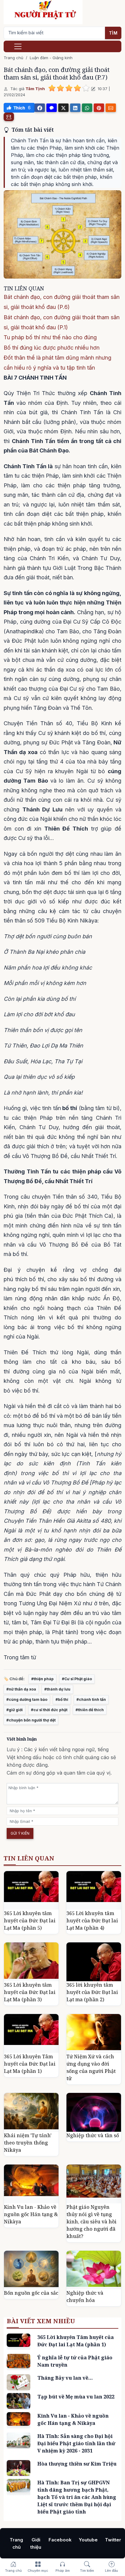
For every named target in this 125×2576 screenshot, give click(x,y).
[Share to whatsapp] (87, 108)
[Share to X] (63, 108)
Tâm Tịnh (35, 89)
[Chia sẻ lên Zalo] (52, 108)
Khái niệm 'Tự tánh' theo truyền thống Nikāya (28, 2143)
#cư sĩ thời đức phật (49, 1710)
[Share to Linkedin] (75, 108)
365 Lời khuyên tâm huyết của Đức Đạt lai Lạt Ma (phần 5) (30, 1921)
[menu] (18, 46)
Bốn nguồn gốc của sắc (31, 2293)
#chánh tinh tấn (91, 1699)
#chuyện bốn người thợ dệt (31, 1720)
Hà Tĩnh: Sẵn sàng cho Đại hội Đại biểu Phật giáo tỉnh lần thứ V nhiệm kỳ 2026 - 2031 (76, 2443)
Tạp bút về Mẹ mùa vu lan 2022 (76, 2397)
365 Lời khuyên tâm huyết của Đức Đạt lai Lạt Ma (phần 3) (30, 1992)
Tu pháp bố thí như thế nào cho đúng (50, 337)
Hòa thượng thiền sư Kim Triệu (77, 2464)
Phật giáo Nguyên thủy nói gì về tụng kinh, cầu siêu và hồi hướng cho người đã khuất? (91, 2222)
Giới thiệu (36, 2543)
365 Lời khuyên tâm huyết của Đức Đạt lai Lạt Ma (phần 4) (92, 1921)
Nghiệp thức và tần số (93, 2135)
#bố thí (62, 1699)
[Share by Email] (111, 108)
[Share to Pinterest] (99, 108)
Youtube (88, 2540)
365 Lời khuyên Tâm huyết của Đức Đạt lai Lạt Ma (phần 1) (30, 2064)
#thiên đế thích (90, 1710)
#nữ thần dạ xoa (21, 1689)
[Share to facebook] (40, 108)
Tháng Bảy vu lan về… (65, 2378)
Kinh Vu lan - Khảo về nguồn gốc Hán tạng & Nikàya (31, 2214)
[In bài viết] (9, 117)
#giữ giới (15, 1710)
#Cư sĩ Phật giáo (77, 1679)
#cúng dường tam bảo (27, 1699)
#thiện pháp (42, 1679)
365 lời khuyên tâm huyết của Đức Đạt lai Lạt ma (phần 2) (92, 1992)
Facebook (60, 2540)
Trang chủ (14, 58)
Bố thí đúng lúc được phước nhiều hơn (52, 348)
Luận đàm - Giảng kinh (51, 58)
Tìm (113, 33)
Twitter (113, 2540)
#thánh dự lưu (57, 1689)
